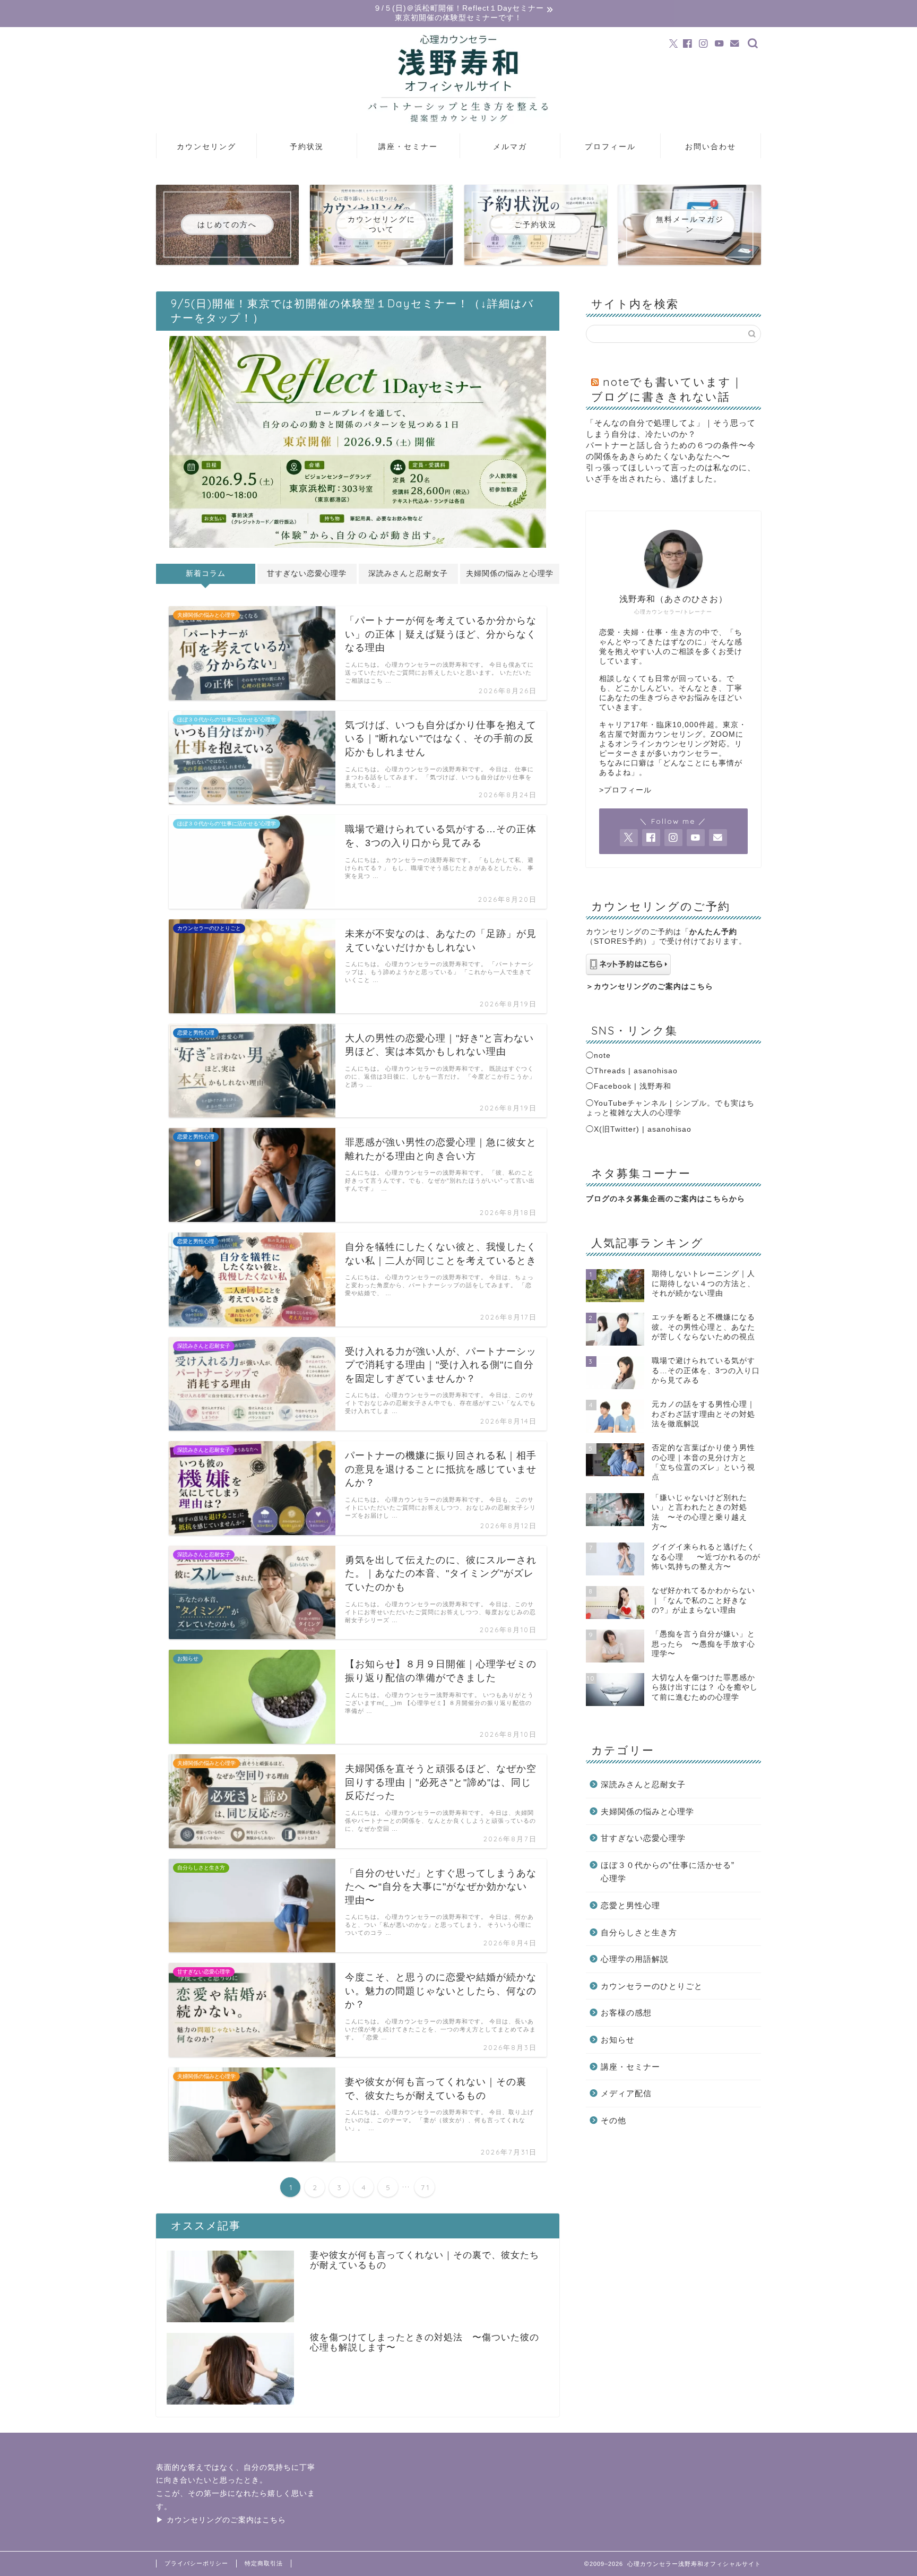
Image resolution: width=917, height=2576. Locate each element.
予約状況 (307, 147)
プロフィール (610, 147)
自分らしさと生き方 (639, 1932)
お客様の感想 (626, 2013)
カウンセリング (206, 147)
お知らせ (618, 2040)
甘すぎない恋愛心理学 (307, 574)
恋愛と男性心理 (630, 1905)
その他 (613, 2120)
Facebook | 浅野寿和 (633, 1086)
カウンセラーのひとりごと (652, 1986)
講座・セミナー (408, 147)
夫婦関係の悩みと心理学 (510, 574)
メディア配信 (626, 2093)
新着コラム (206, 574)
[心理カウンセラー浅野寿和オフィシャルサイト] (458, 130)
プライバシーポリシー (196, 2563)
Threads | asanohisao (636, 1071)
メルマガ (510, 147)
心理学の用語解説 (635, 1959)
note (602, 1056)
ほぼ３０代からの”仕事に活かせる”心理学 (668, 1872)
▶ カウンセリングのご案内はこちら (221, 2520)
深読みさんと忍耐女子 (408, 574)
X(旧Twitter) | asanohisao (643, 1129)
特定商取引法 (264, 2563)
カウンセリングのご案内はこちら (654, 987)
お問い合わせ (711, 147)
